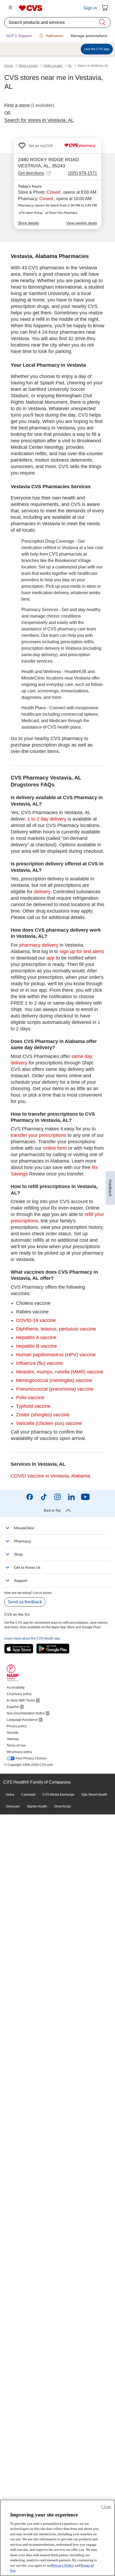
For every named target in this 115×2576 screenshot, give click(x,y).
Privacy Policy (63, 2565)
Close (106, 2507)
